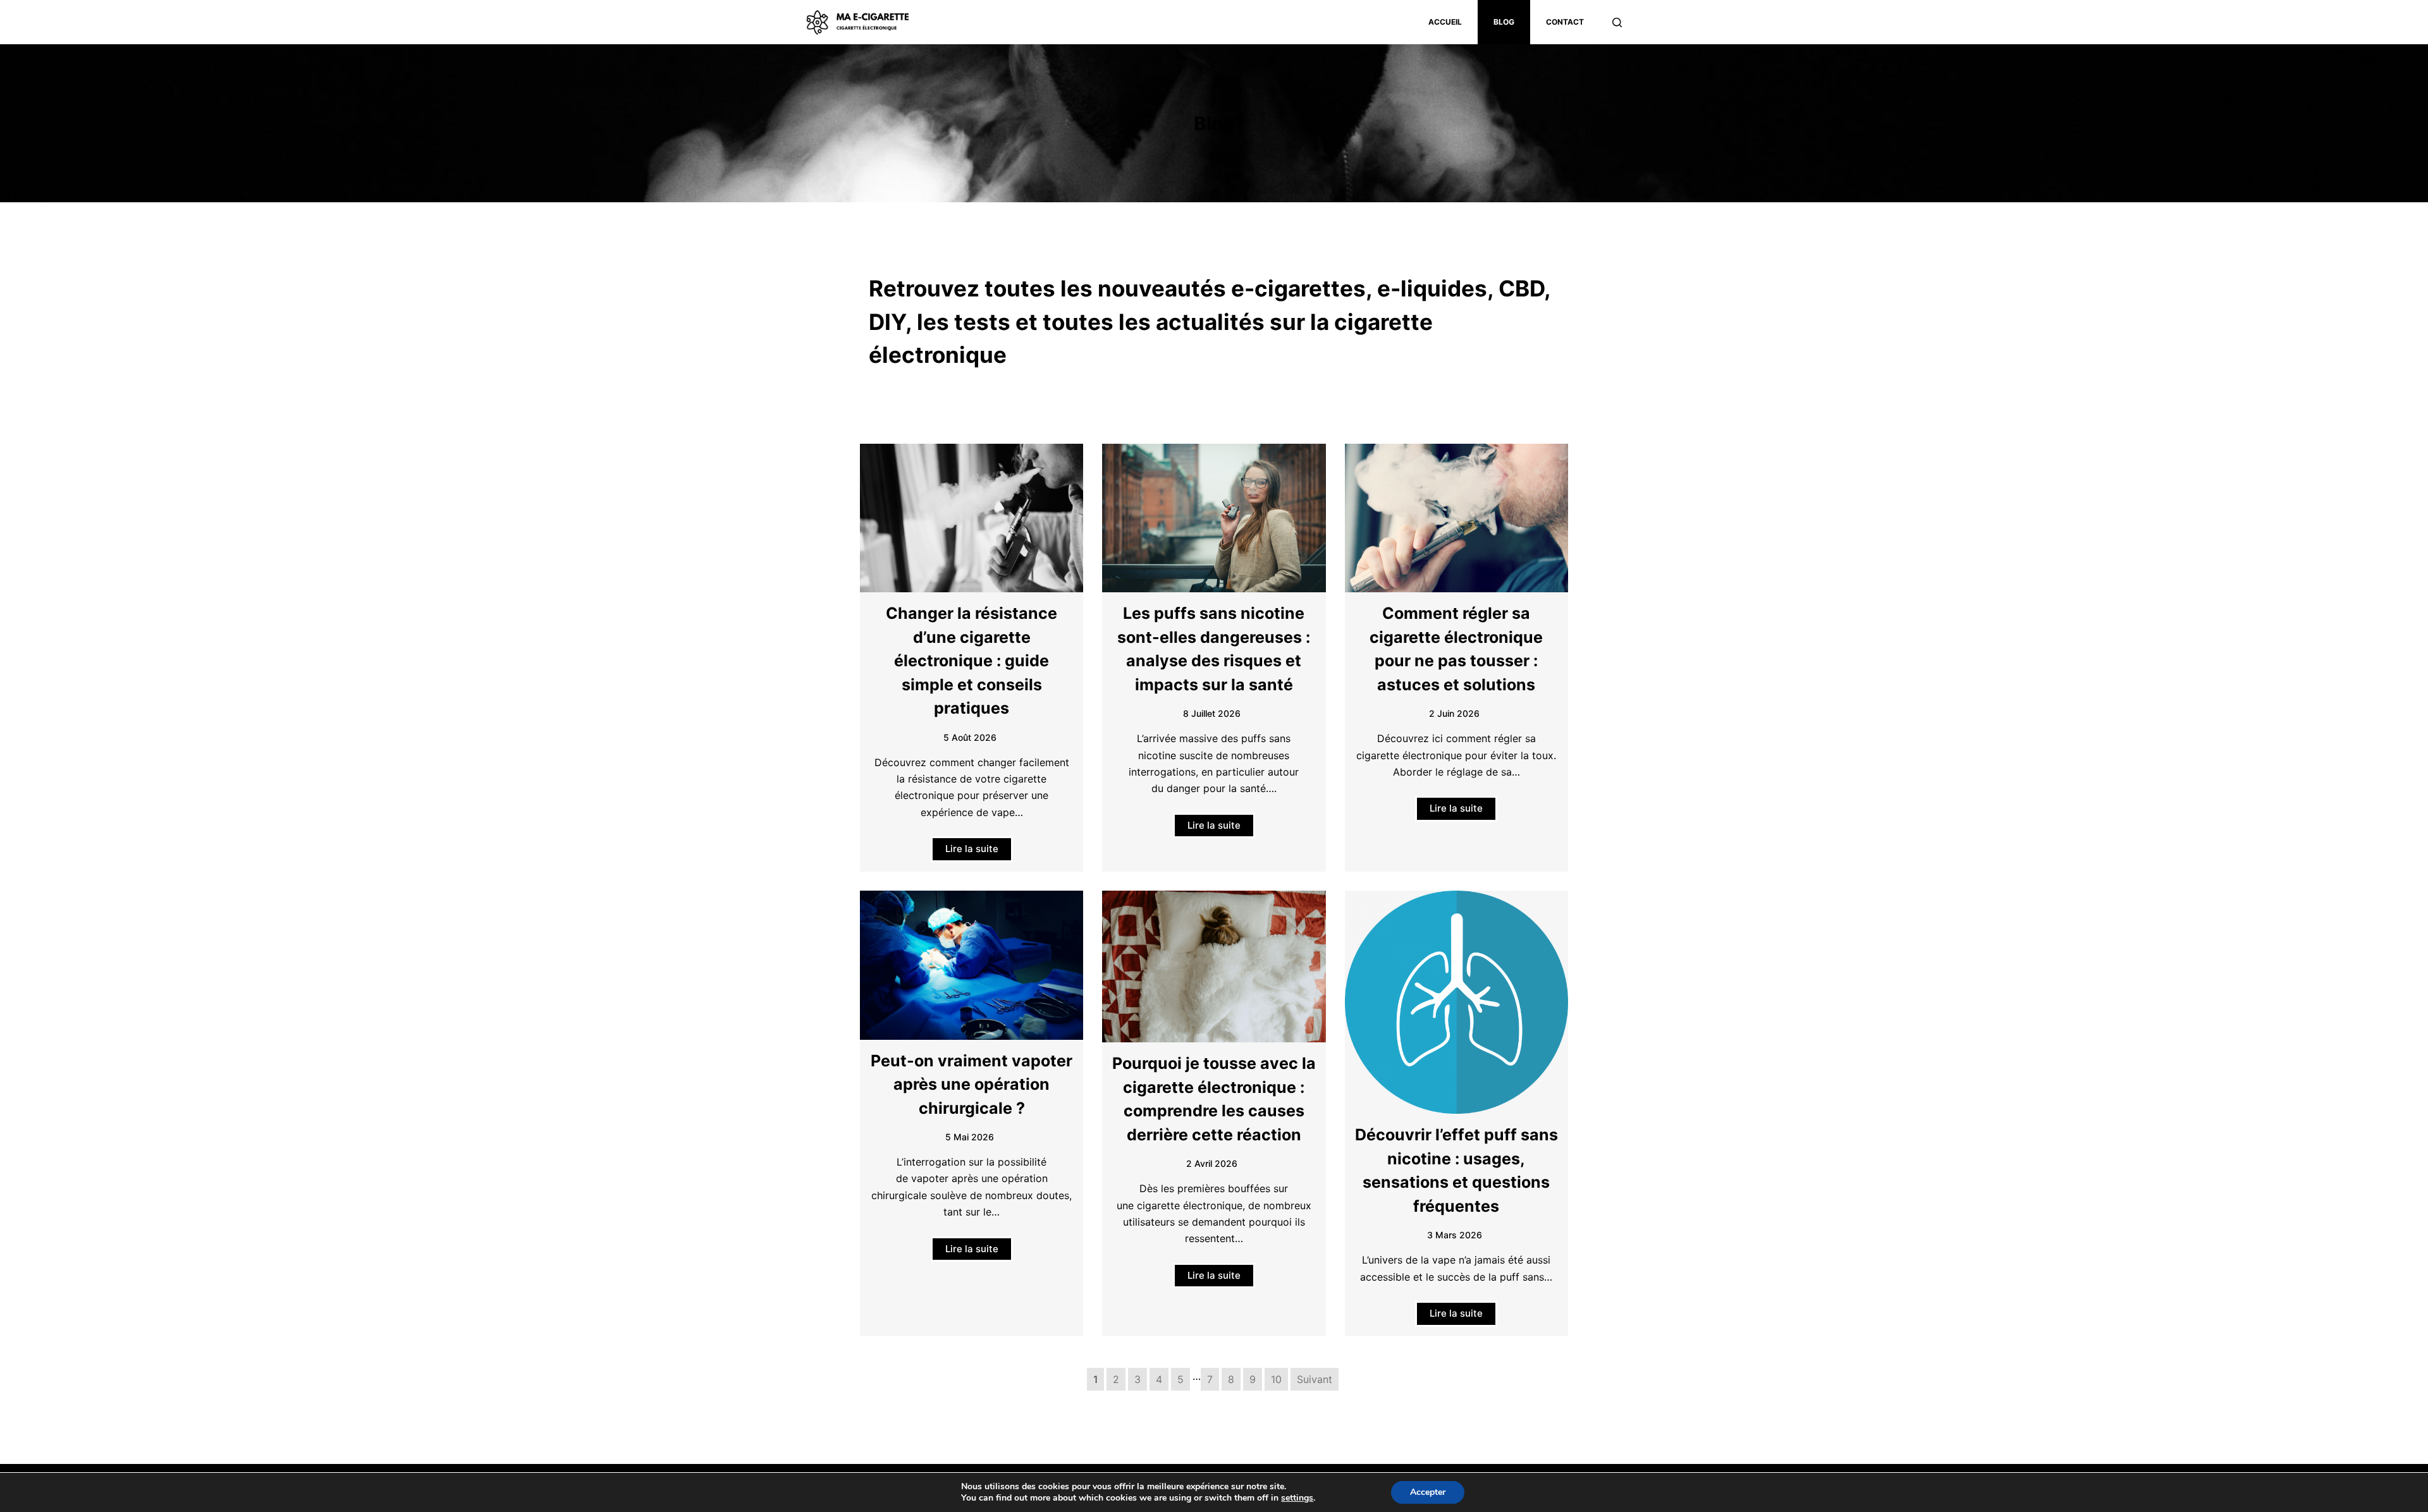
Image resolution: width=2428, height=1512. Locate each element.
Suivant (1315, 1379)
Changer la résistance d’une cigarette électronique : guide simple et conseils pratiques (972, 661)
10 (1276, 1379)
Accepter (1428, 1492)
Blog (1504, 22)
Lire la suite (972, 849)
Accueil (1445, 22)
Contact (1565, 22)
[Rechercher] (1617, 22)
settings (1297, 1498)
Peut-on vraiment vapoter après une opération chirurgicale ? (972, 1084)
